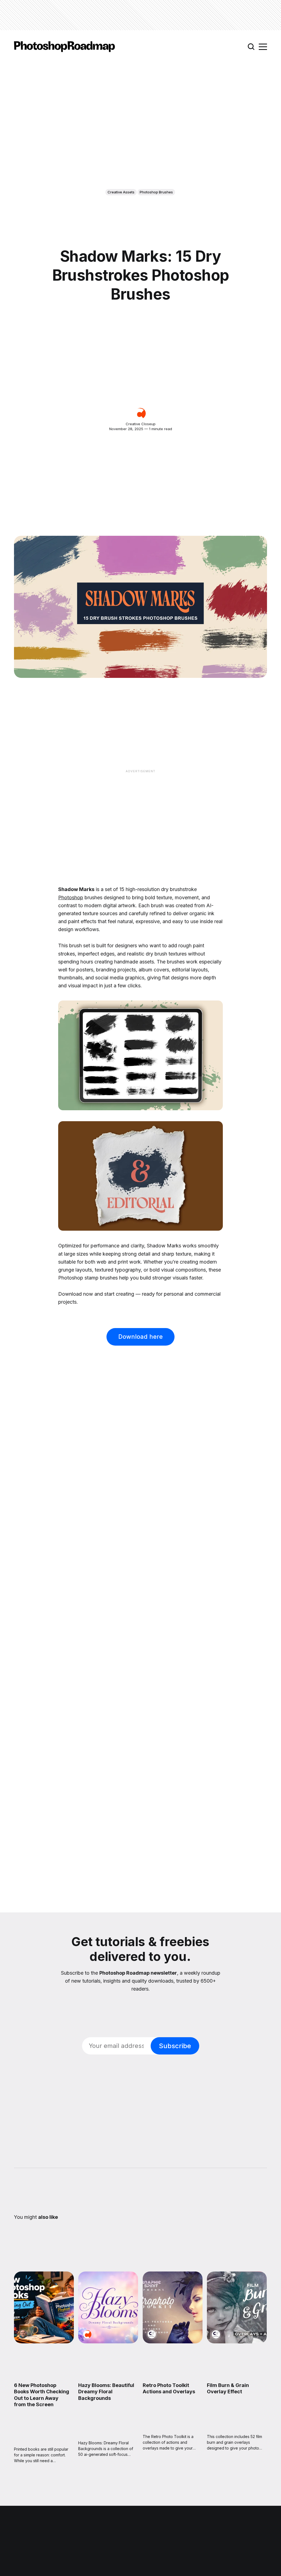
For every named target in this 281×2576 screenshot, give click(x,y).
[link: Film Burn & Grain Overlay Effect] (237, 2341)
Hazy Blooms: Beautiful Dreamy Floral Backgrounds (106, 2392)
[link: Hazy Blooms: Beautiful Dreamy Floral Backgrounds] (108, 2341)
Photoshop (71, 897)
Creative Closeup (141, 424)
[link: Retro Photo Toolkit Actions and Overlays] (173, 2341)
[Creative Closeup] (140, 413)
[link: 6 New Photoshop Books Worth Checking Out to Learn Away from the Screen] (44, 2341)
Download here (140, 1337)
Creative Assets (121, 192)
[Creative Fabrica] (152, 2334)
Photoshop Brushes (156, 192)
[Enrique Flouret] (23, 2334)
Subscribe (175, 2046)
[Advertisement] (140, 15)
